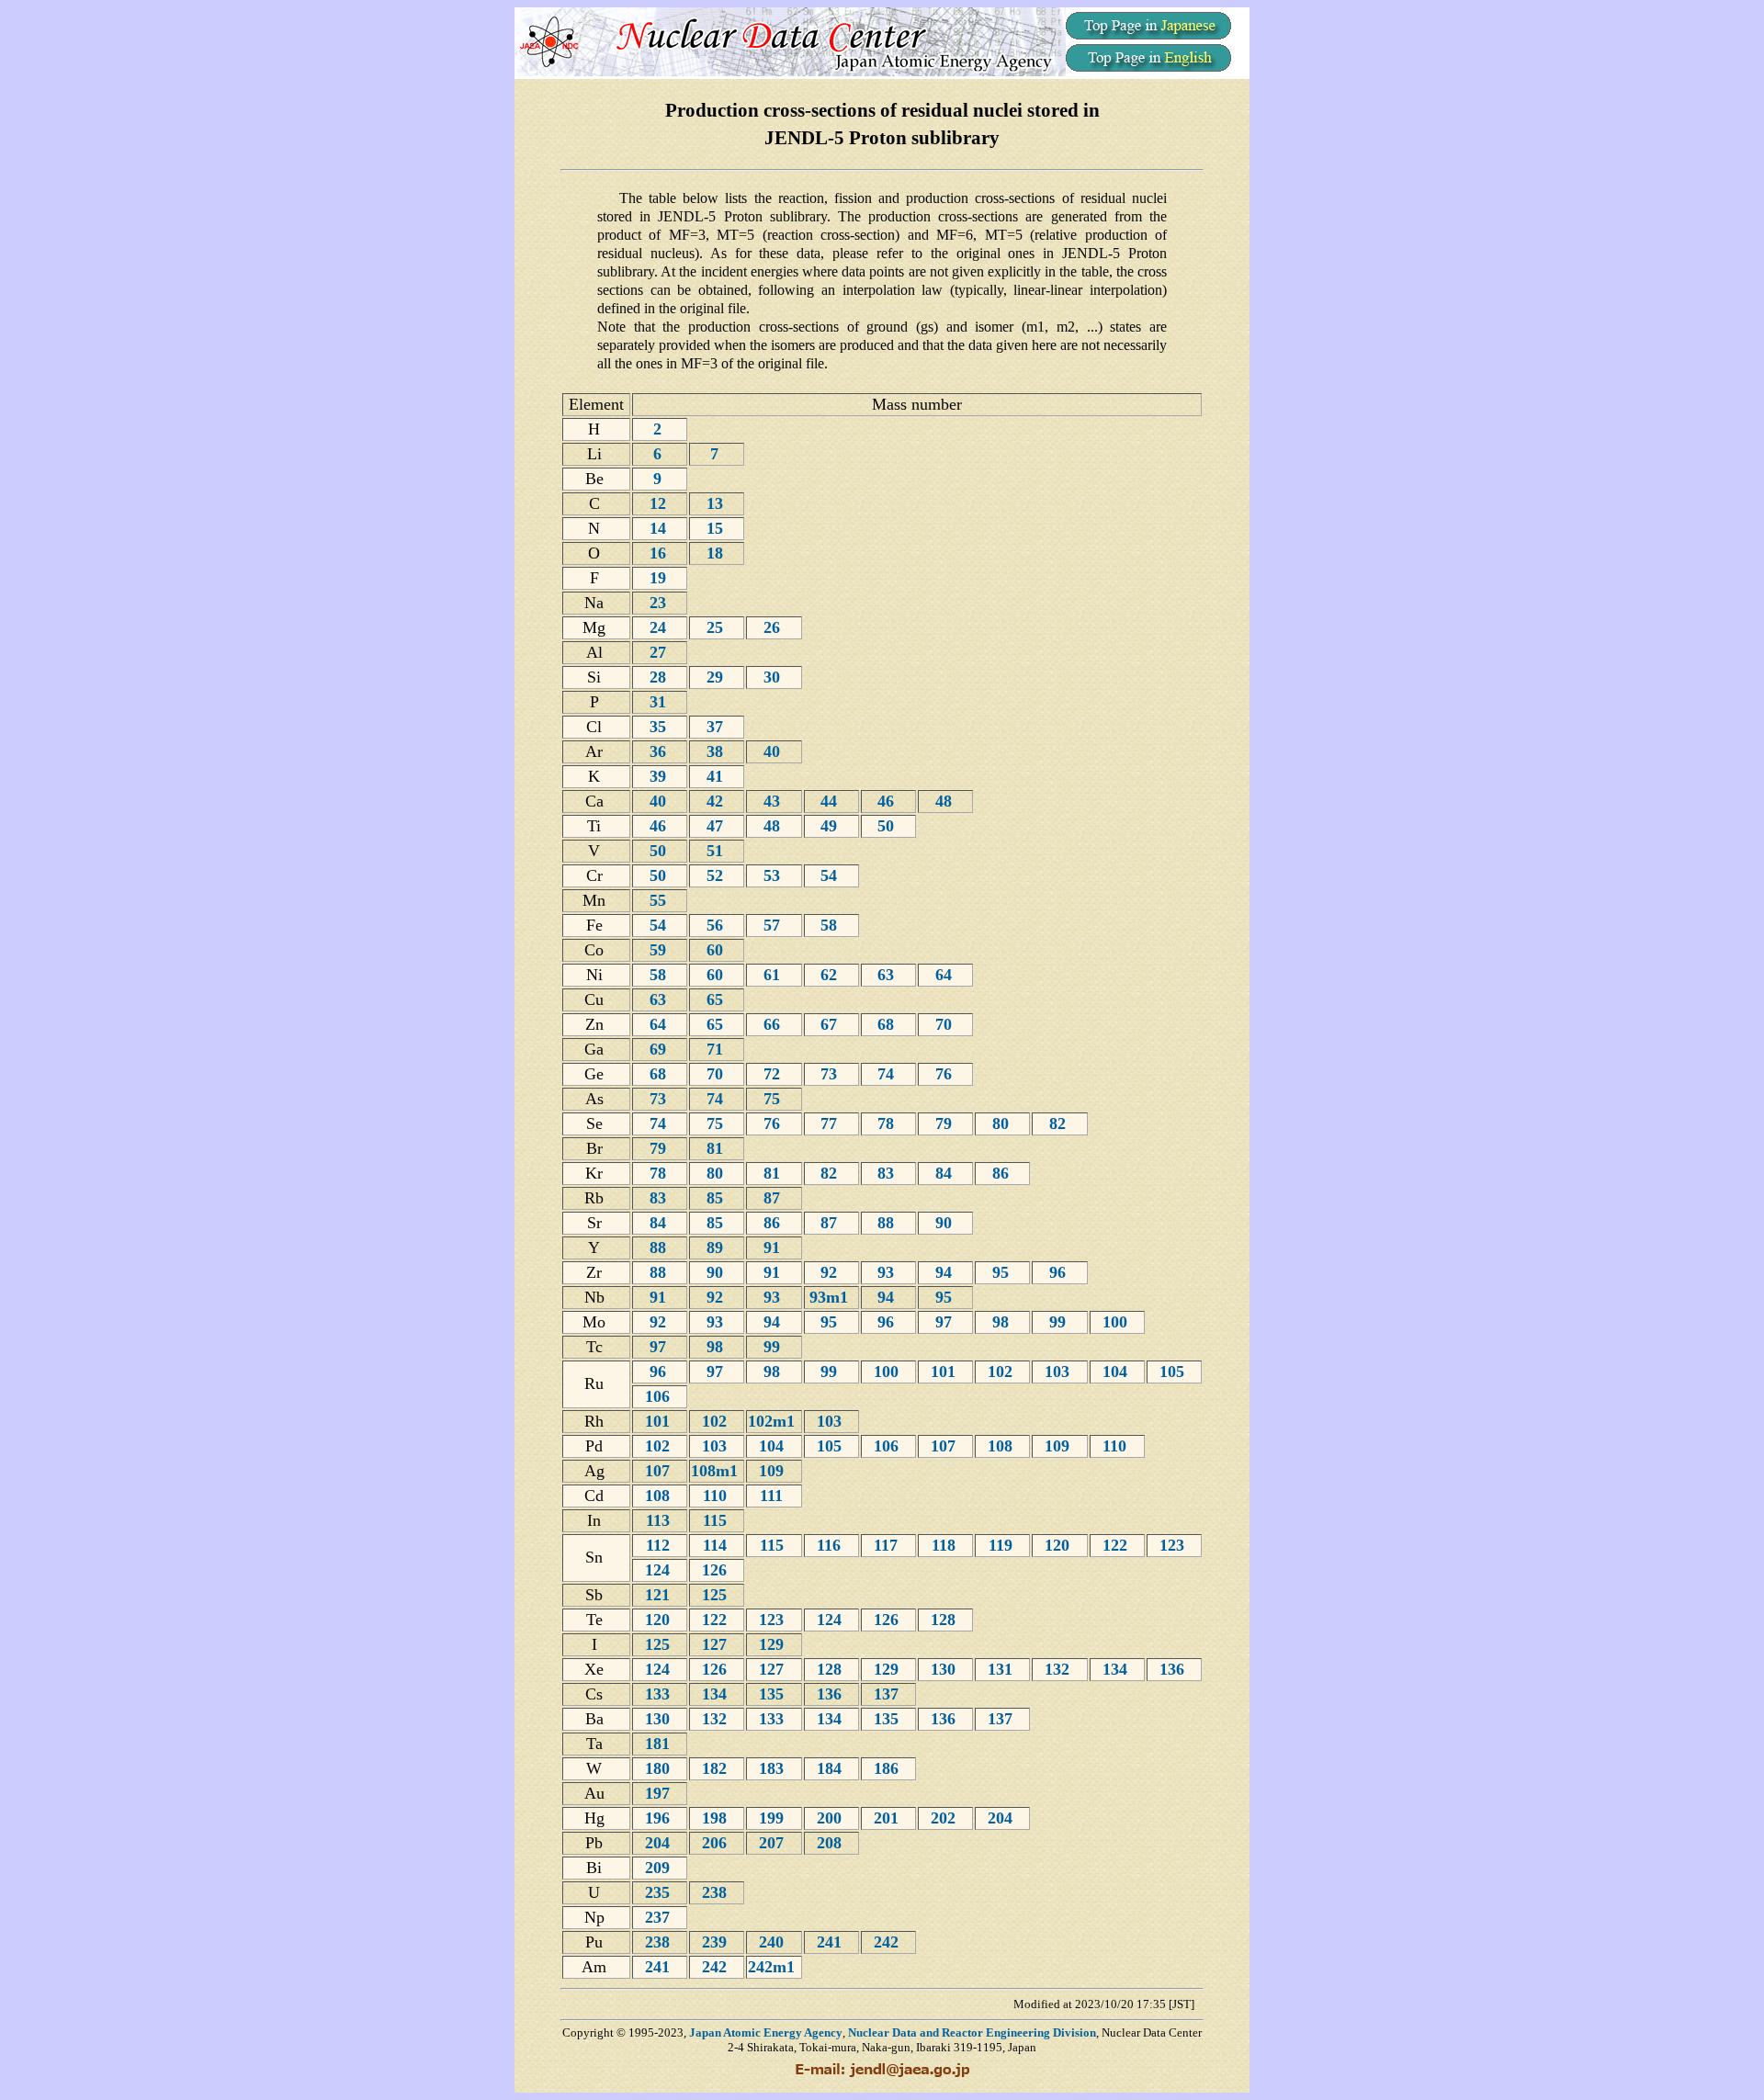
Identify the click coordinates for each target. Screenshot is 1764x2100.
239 (717, 1942)
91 (774, 1248)
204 (1002, 1818)
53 (774, 875)
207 (774, 1843)
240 (774, 1942)
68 (888, 1024)
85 (717, 1198)
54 (831, 875)
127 (717, 1644)
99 (1060, 1322)
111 (774, 1496)
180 (660, 1768)
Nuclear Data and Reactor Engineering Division (972, 2032)
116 (831, 1545)
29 (717, 677)
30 (774, 677)
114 (717, 1545)
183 (774, 1768)
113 (660, 1520)
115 (717, 1520)
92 (831, 1272)
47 (717, 826)
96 (1060, 1272)
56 (717, 925)
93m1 (831, 1297)
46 (888, 801)
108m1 (717, 1471)
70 (946, 1024)
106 (660, 1396)
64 (946, 975)
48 (946, 801)
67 (831, 1024)
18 (717, 553)
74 (888, 1074)
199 (774, 1818)
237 (660, 1917)
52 (717, 875)
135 (774, 1694)
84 (946, 1173)
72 (774, 1074)
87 (774, 1198)
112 (660, 1545)
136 (1174, 1669)
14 (660, 528)
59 (660, 950)
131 (1002, 1669)
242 (888, 1942)
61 (774, 975)
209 (660, 1868)
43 (774, 801)
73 (831, 1074)
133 (660, 1694)
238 (717, 1892)
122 (1117, 1545)
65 (717, 999)
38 (717, 751)
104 (1117, 1372)
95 (1003, 1272)
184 (831, 1768)
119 (1003, 1545)
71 (717, 1049)
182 (717, 1768)
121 (660, 1595)
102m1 (774, 1421)
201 (888, 1818)
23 (660, 603)
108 (1002, 1446)
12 (660, 503)
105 (1174, 1372)
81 (717, 1148)
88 (888, 1223)
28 (660, 677)
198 (717, 1818)
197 (660, 1793)
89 (717, 1248)
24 (660, 627)
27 (660, 652)
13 (717, 503)
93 (888, 1272)
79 (946, 1123)
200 (831, 1818)
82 (1060, 1123)
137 (888, 1694)
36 (660, 751)
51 (717, 851)
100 (1117, 1322)
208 (831, 1843)
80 (1003, 1123)
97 (946, 1322)
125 (717, 1595)
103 (1059, 1372)
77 (831, 1123)
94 (946, 1272)
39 (660, 776)
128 (945, 1620)
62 (831, 975)
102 (1002, 1372)
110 (1117, 1446)
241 (831, 1942)
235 (660, 1892)
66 (774, 1024)
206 (717, 1843)
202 (945, 1818)
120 (1059, 1545)
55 (660, 900)
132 (1059, 1669)
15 (717, 528)
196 (660, 1818)
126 (717, 1570)
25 (717, 627)
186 (888, 1768)
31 (660, 702)
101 (945, 1372)
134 (1117, 1669)
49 (831, 826)
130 (945, 1669)
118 (946, 1545)
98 (1003, 1322)
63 (888, 975)
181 (660, 1744)
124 (660, 1570)
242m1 (774, 1967)
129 (774, 1644)
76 (946, 1074)
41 (717, 776)
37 (717, 727)
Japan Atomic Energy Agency (766, 2032)
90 (946, 1223)
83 (888, 1173)
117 (888, 1545)
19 (660, 578)
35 (660, 727)
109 (1059, 1446)
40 (774, 751)
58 (831, 925)
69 (660, 1049)
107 (945, 1446)
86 (1003, 1173)
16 (660, 553)
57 (774, 925)
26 (774, 627)
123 (1174, 1545)
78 (888, 1123)
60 (717, 950)
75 (774, 1099)
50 (888, 826)
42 (717, 801)
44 (831, 801)
